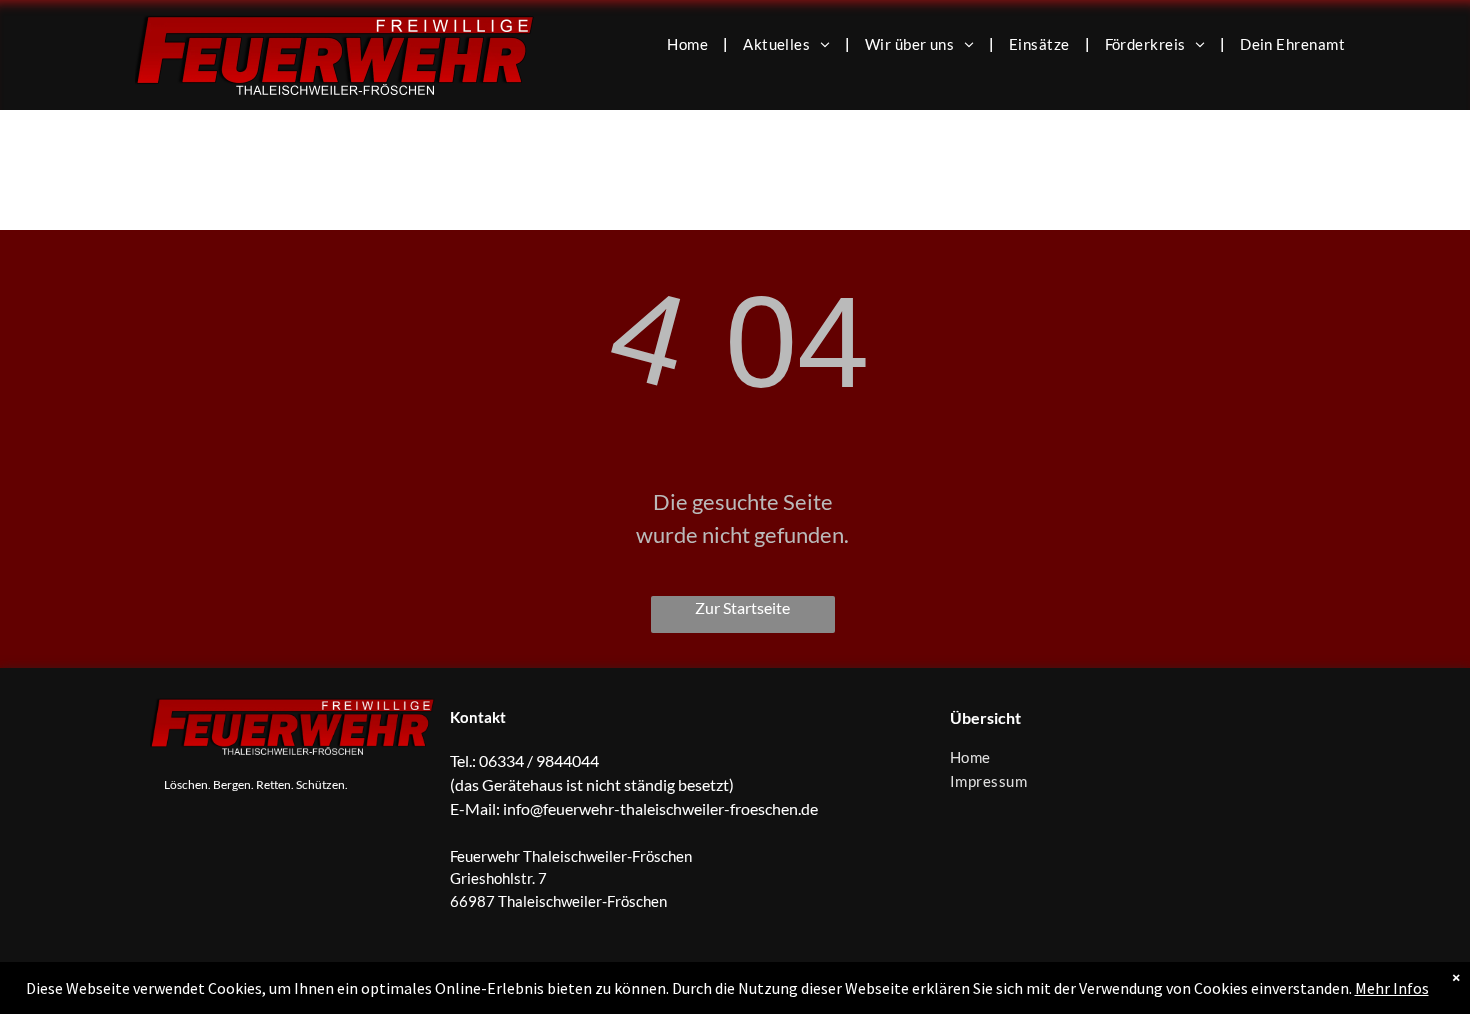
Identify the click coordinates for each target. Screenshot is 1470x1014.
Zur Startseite (742, 607)
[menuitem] (690, 43)
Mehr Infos (1392, 988)
